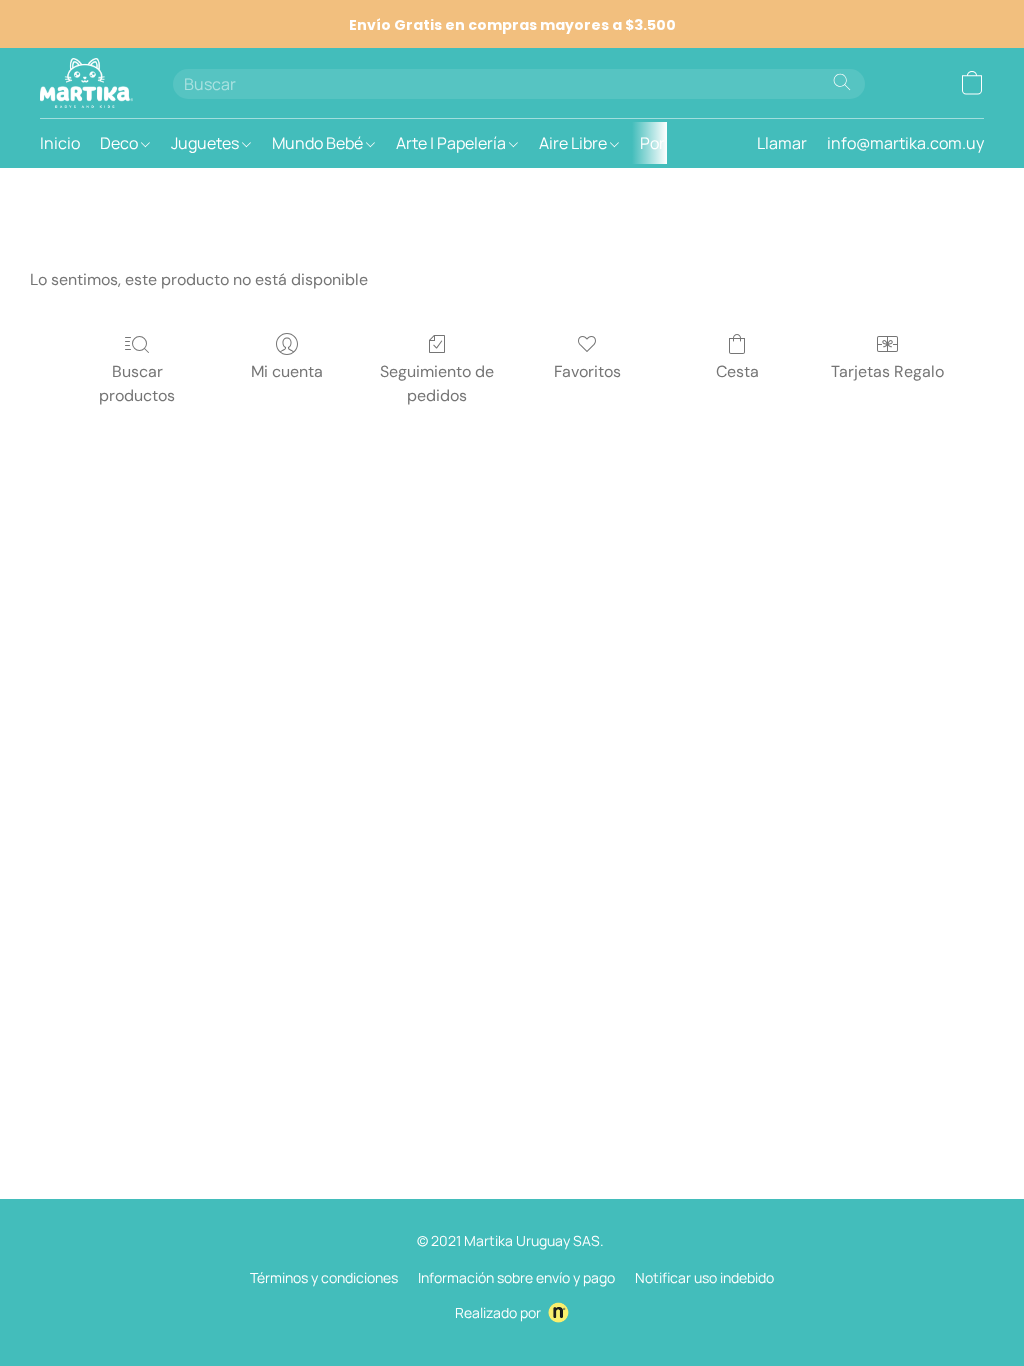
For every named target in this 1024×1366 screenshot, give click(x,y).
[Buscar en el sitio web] (842, 82)
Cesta (737, 371)
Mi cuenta (287, 371)
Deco (120, 143)
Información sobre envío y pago (516, 1277)
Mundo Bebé (319, 143)
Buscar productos (137, 383)
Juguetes (206, 143)
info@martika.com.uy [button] (905, 143)
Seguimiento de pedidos (437, 383)
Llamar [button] (782, 143)
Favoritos (587, 371)
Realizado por (498, 1312)
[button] (86, 83)
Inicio (60, 143)
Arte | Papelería (452, 143)
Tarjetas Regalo (887, 371)
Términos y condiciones (324, 1277)
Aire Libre (574, 143)
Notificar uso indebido (704, 1277)
